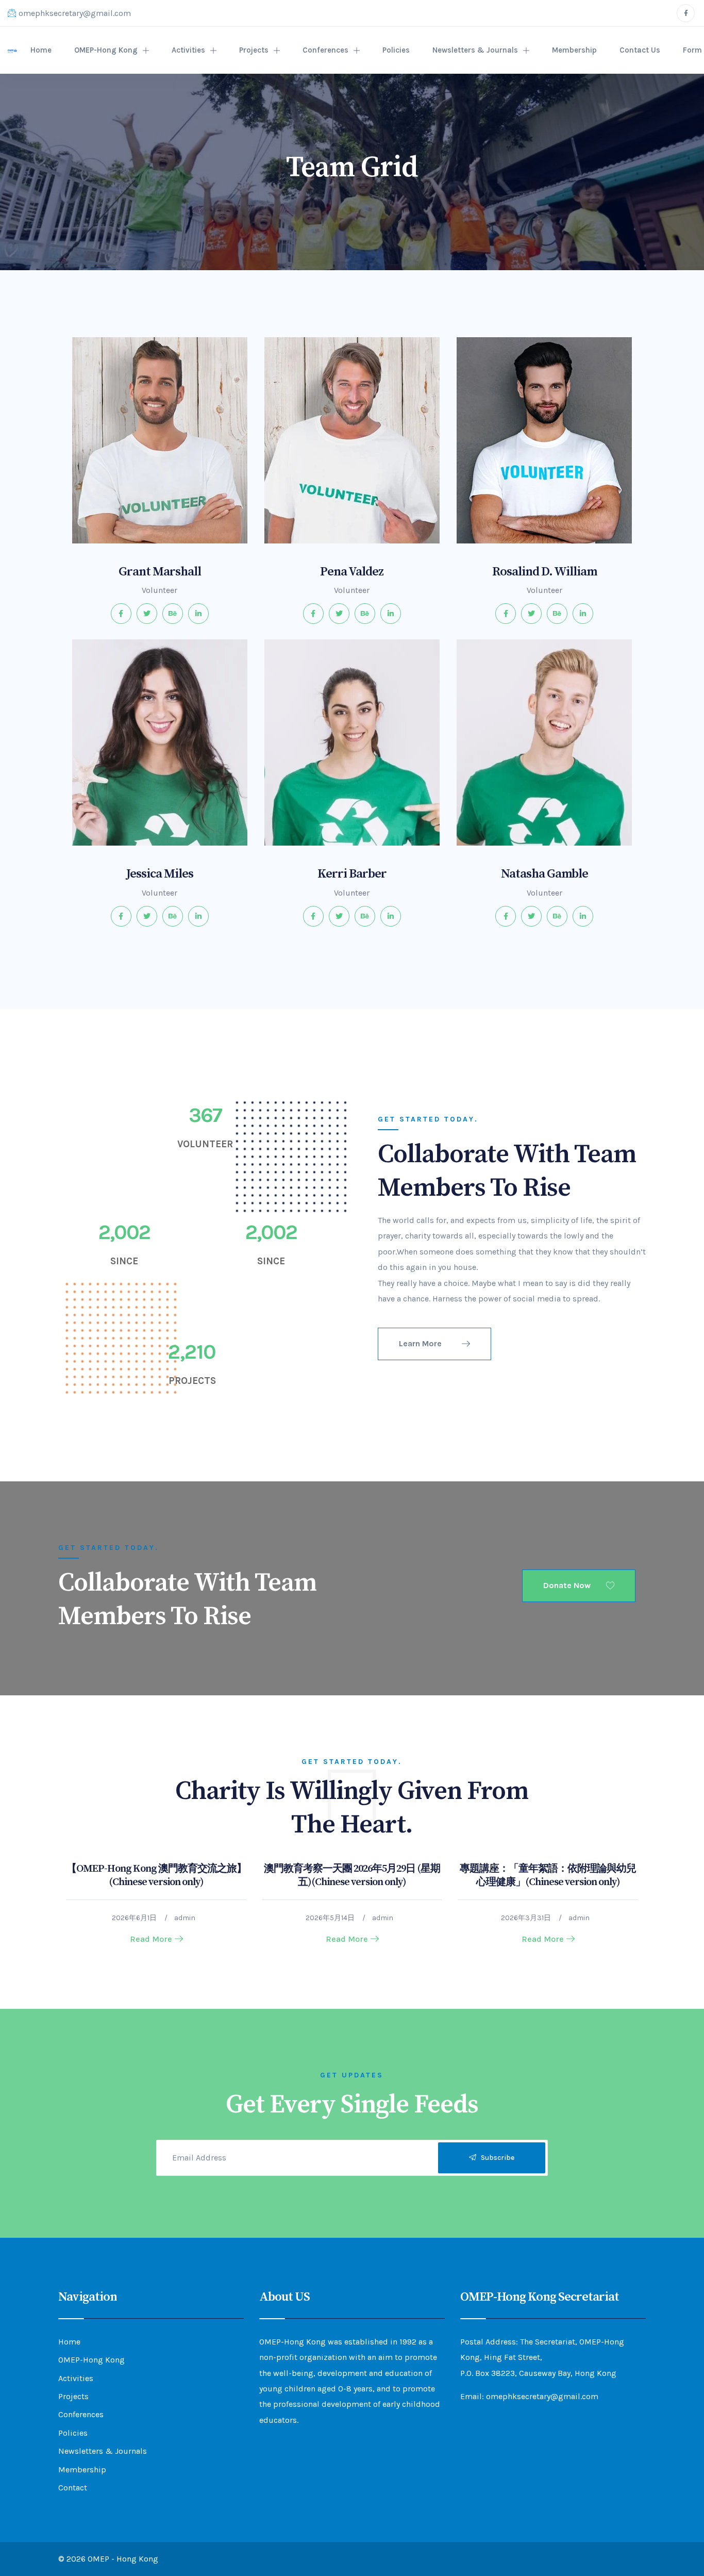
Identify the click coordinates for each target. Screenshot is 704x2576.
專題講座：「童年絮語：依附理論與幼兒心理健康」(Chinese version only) (548, 1876)
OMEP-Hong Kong (106, 50)
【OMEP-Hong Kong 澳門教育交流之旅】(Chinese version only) (156, 1876)
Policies (396, 50)
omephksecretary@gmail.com (75, 13)
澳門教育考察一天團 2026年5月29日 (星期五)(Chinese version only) (352, 1876)
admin (185, 1918)
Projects (254, 50)
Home (41, 50)
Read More (151, 1939)
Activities (188, 50)
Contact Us (640, 50)
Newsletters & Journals (475, 50)
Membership (574, 50)
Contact (73, 2488)
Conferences (325, 50)
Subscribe (495, 2158)
